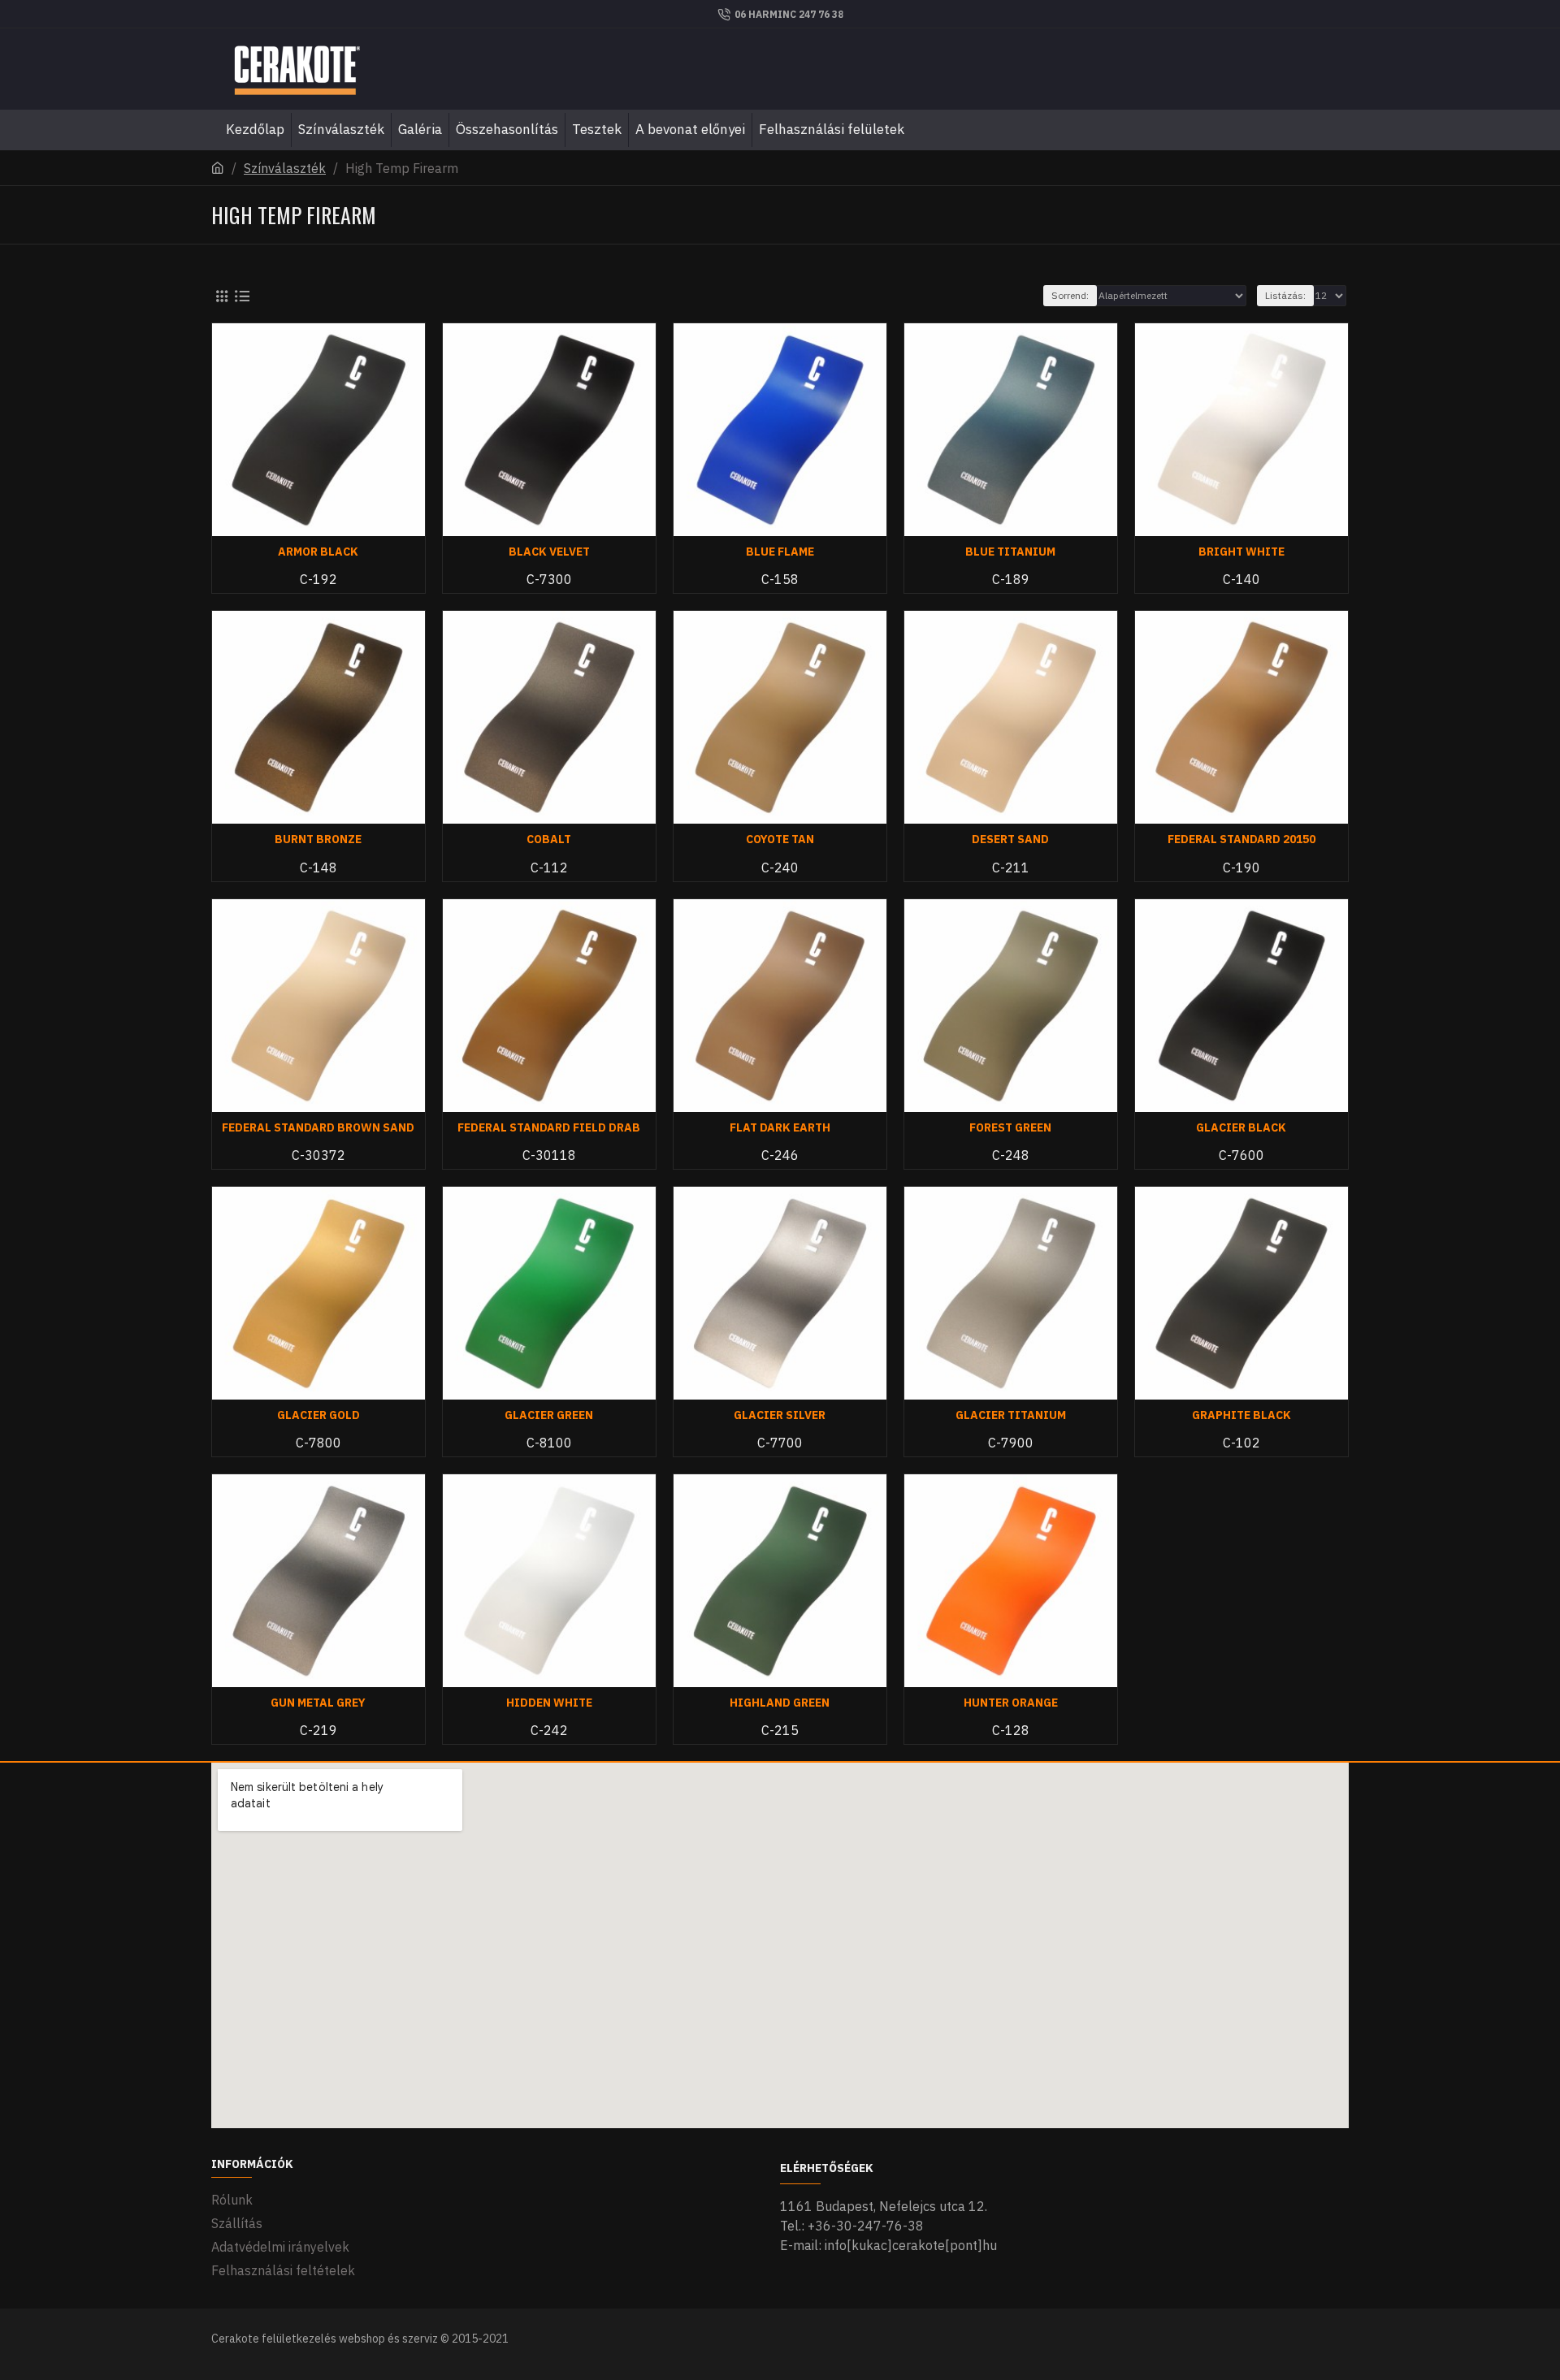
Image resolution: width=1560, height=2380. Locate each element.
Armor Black (318, 552)
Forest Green (1010, 1127)
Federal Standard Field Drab (549, 1127)
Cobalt (549, 839)
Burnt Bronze (318, 839)
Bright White (1241, 552)
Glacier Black (1241, 1127)
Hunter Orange (1011, 1703)
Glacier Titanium (1011, 1415)
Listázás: (1285, 295)
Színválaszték (285, 168)
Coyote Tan (780, 839)
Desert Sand (1010, 839)
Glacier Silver (780, 1415)
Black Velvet (549, 552)
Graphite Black (1241, 1415)
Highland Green (780, 1703)
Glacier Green (549, 1415)
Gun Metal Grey (318, 1703)
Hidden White (549, 1703)
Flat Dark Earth (780, 1127)
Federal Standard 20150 (1241, 839)
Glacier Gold (318, 1415)
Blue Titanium (1010, 552)
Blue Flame (780, 552)
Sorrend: (1070, 295)
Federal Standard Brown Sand (318, 1127)
